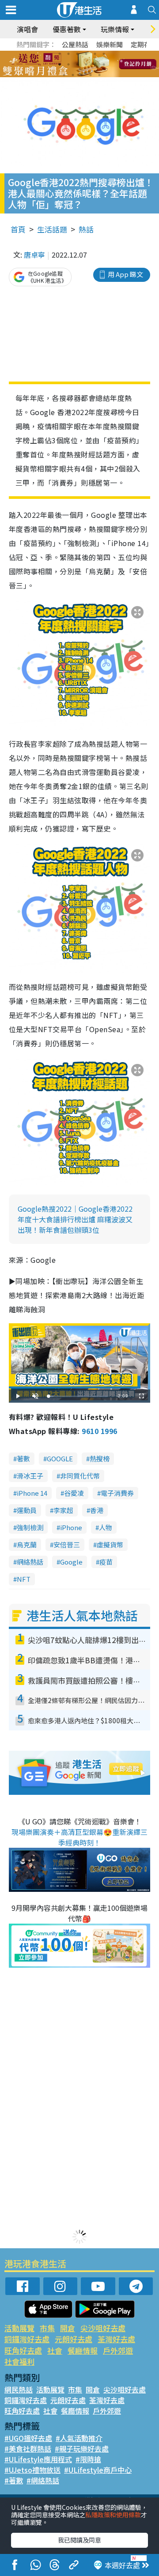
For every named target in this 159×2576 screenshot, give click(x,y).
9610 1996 (99, 1431)
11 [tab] (95, 64)
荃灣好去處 (116, 2339)
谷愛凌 (74, 1493)
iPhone (71, 1527)
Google (71, 1562)
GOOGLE (60, 1458)
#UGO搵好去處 (28, 2438)
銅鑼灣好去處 (27, 2339)
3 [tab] (77, 54)
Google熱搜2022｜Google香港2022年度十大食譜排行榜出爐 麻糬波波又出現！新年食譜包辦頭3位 (75, 1219)
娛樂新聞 (110, 44)
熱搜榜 (100, 1458)
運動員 (27, 1510)
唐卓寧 (34, 255)
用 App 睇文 (125, 274)
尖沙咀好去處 (103, 2328)
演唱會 (27, 29)
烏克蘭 (27, 1544)
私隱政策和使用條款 (113, 2515)
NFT (24, 1579)
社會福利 (19, 2361)
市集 (47, 2328)
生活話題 (52, 229)
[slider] (78, 1396)
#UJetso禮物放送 (32, 2470)
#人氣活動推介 (79, 2438)
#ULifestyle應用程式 (38, 2459)
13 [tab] (64, 75)
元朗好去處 (74, 2339)
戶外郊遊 (118, 2350)
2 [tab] (68, 54)
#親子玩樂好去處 (82, 2449)
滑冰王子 (30, 1476)
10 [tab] (86, 64)
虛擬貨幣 (110, 1544)
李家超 (63, 1510)
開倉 (68, 2328)
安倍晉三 (67, 1544)
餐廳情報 (83, 2350)
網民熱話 (19, 2389)
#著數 (14, 2480)
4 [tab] (86, 54)
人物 (106, 1527)
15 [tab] (82, 75)
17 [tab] (99, 75)
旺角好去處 (23, 2350)
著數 (23, 1458)
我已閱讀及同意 (79, 2540)
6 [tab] (104, 54)
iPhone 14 (32, 1493)
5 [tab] (95, 54)
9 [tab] (77, 64)
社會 (55, 2350)
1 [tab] (60, 54)
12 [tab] (104, 64)
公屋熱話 (75, 44)
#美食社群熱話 (28, 2449)
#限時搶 (88, 2459)
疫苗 (106, 1562)
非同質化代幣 (80, 1476)
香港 (97, 1510)
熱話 (86, 229)
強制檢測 (30, 1527)
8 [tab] (68, 64)
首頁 (18, 229)
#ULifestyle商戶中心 (98, 2470)
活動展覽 (19, 2328)
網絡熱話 (30, 1562)
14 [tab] (73, 75)
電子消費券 (117, 1493)
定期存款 (144, 44)
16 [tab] (91, 75)
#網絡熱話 (43, 2480)
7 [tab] (60, 64)
